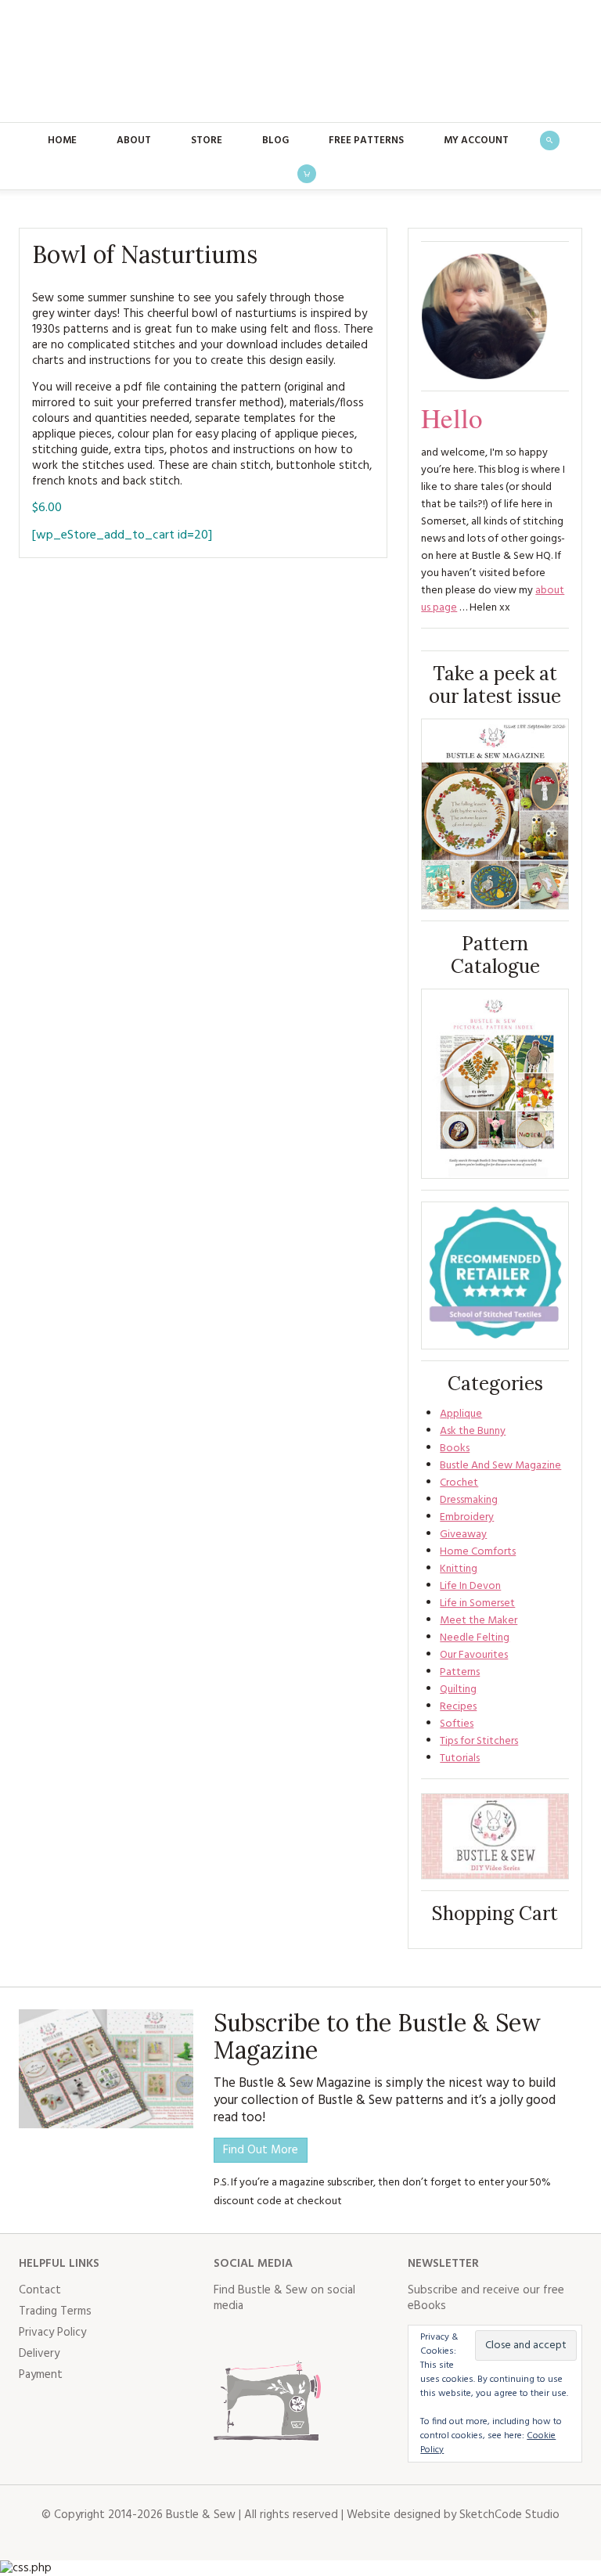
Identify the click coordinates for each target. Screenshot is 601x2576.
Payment (41, 2375)
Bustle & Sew (301, 61)
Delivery (39, 2354)
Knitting (459, 1569)
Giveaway (463, 1535)
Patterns (460, 1672)
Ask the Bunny (473, 1431)
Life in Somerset (477, 1603)
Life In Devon (470, 1586)
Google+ (364, 2337)
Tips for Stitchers (479, 1741)
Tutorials (460, 1758)
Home (62, 141)
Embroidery (467, 1517)
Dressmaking (469, 1500)
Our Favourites (474, 1655)
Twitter (261, 2337)
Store (207, 141)
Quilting (458, 1690)
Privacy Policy (52, 2333)
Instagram (295, 2337)
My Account (476, 141)
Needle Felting (475, 1638)
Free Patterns (366, 141)
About (134, 141)
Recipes (458, 1707)
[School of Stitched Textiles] (495, 1275)
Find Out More (261, 2150)
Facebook (226, 2337)
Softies (457, 1724)
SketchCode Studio (509, 2515)
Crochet (459, 1483)
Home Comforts (478, 1552)
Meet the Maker (479, 1621)
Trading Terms (55, 2311)
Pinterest (329, 2337)
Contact (40, 2290)
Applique (461, 1414)
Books (455, 1448)
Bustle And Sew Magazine (500, 1466)
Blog (275, 141)
